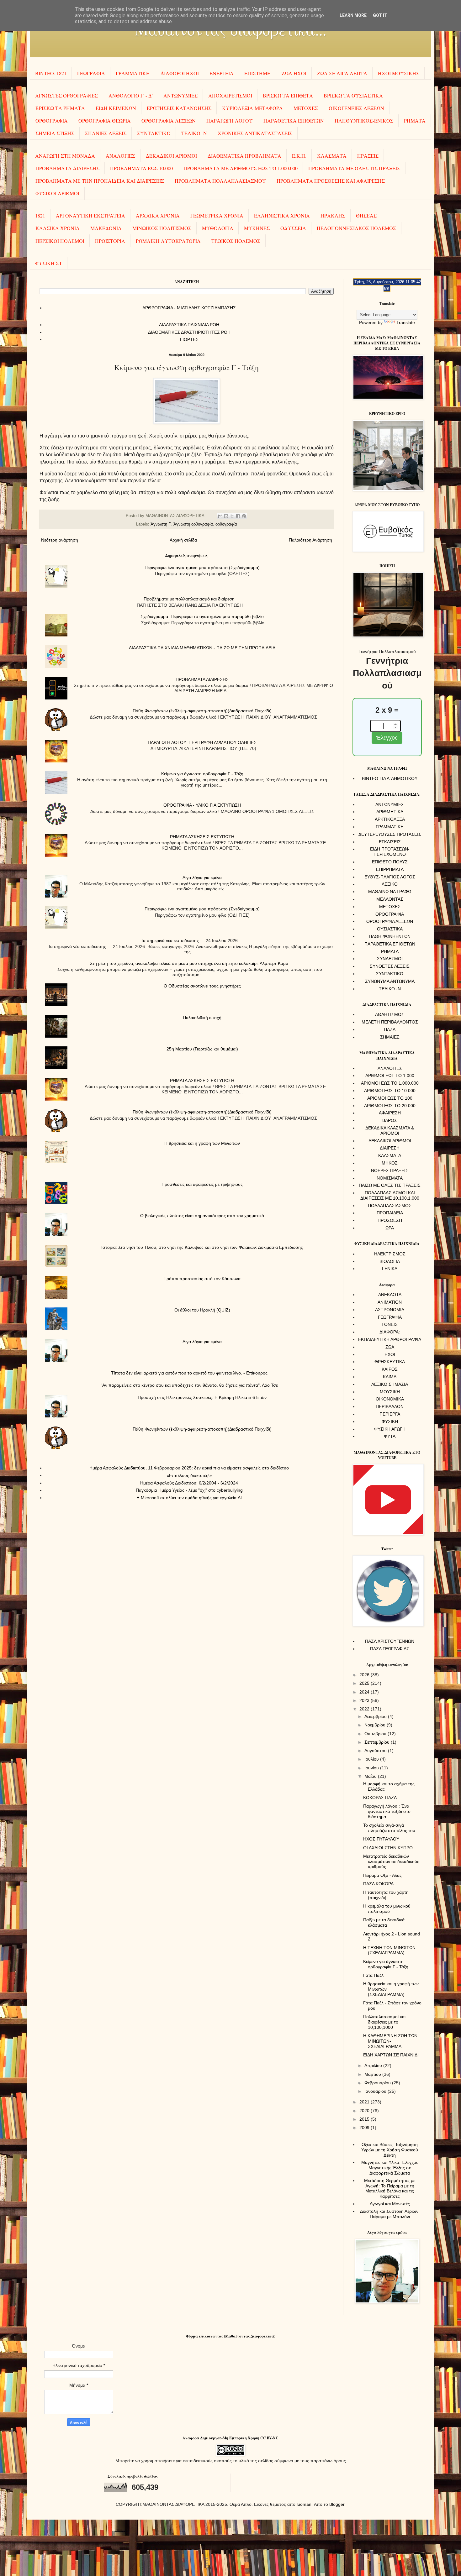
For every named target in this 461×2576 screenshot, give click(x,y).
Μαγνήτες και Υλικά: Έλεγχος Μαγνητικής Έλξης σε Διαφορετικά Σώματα (390, 2168)
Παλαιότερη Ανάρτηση (310, 540)
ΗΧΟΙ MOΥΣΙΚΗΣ (399, 73)
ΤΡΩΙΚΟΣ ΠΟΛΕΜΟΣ (236, 241)
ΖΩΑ (390, 1347)
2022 (365, 1709)
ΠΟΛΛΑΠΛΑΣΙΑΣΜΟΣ (390, 1206)
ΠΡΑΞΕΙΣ (368, 156)
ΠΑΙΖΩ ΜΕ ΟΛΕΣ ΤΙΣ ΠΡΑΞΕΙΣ (390, 1185)
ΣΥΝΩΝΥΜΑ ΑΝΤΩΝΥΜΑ (390, 981)
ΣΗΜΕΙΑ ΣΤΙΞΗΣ (55, 133)
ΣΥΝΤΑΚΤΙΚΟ (154, 133)
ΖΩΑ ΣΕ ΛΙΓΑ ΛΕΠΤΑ (342, 73)
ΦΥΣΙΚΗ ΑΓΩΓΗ (390, 1429)
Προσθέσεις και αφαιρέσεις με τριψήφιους (202, 1184)
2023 (365, 1700)
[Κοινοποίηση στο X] (232, 516)
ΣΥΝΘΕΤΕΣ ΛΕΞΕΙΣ (390, 966)
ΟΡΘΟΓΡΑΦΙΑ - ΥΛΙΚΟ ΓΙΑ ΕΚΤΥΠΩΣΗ (202, 805)
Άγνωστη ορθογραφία (193, 524)
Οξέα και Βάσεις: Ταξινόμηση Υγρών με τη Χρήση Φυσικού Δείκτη (390, 2150)
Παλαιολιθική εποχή (202, 1018)
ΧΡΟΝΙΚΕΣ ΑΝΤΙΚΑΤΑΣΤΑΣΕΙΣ (255, 133)
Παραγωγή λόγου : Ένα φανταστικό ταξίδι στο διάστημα (387, 1811)
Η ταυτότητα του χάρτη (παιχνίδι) (386, 1895)
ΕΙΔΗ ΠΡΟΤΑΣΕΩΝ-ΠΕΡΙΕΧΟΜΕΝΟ (390, 852)
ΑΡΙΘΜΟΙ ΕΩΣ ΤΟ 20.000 (390, 1106)
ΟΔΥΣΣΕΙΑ (293, 228)
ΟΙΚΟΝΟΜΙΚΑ (390, 1399)
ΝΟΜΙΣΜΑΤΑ (390, 1178)
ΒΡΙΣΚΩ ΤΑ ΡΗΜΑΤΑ (60, 108)
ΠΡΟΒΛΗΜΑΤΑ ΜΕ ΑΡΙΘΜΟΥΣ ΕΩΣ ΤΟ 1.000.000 (241, 168)
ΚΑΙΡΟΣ (390, 1369)
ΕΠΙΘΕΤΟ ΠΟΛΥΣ (390, 862)
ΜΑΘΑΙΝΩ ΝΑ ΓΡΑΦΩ (390, 892)
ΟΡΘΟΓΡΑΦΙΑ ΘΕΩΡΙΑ (105, 120)
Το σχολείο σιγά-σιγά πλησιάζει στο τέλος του (389, 1828)
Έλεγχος (387, 738)
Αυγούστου (376, 1751)
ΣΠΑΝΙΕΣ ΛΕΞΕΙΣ (106, 133)
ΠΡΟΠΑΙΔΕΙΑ (390, 1213)
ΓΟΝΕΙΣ (390, 1324)
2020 (365, 2111)
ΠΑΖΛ (390, 1029)
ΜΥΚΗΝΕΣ (257, 228)
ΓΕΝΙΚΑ (390, 1269)
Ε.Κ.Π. (299, 156)
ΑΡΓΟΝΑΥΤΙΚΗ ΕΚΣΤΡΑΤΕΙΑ (90, 215)
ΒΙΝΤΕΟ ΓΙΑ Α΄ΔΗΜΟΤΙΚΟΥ (390, 778)
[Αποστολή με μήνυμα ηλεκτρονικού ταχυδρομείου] (220, 516)
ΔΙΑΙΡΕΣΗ (390, 1148)
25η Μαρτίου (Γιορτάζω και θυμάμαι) (202, 1049)
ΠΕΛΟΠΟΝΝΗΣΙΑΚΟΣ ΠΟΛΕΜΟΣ (356, 228)
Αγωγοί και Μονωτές (390, 2204)
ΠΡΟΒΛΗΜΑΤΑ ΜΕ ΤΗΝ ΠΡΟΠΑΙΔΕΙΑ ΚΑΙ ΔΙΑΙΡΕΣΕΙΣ (100, 181)
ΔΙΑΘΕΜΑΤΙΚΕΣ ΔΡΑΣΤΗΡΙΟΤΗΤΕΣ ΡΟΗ (189, 332)
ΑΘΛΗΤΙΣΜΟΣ (390, 1014)
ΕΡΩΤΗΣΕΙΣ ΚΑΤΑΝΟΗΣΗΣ (179, 108)
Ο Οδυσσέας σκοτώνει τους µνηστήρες (202, 986)
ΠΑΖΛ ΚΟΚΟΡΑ (378, 1884)
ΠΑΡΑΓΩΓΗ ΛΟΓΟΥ (230, 120)
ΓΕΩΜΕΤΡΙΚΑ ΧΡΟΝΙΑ (217, 215)
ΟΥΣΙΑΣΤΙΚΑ (390, 929)
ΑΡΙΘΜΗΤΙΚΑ (390, 812)
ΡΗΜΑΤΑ (415, 120)
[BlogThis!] (226, 516)
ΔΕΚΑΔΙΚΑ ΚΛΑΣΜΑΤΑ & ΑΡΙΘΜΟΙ (390, 1131)
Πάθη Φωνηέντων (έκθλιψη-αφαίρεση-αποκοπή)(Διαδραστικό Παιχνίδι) (202, 711)
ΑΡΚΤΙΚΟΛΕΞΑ (390, 819)
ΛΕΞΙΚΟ (390, 884)
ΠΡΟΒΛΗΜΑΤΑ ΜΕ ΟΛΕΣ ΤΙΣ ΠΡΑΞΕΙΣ (354, 168)
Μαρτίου (373, 2074)
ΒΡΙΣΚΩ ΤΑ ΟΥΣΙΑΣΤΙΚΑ (353, 95)
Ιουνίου (372, 1768)
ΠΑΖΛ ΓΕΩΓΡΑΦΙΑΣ (390, 1649)
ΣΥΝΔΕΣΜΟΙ (390, 959)
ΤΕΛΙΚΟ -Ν (194, 133)
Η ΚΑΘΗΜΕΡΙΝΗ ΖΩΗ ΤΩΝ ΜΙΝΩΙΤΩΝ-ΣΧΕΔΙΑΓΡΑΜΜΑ (390, 2041)
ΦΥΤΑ (390, 1436)
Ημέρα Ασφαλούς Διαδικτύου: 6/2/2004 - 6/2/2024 (189, 1483)
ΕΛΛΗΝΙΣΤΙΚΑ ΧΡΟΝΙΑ (282, 215)
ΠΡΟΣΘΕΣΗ (390, 1220)
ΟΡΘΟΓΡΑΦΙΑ (52, 120)
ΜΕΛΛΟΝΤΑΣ (390, 899)
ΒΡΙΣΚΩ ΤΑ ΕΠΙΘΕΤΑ (288, 95)
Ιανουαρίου (376, 2091)
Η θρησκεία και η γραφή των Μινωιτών (202, 1143)
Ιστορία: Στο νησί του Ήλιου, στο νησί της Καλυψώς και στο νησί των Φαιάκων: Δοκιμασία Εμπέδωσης (202, 1247)
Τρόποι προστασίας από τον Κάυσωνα (202, 1279)
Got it (380, 15)
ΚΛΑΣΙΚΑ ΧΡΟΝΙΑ (58, 228)
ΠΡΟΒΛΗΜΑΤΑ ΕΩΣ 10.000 (141, 168)
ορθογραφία (226, 524)
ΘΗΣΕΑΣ (366, 215)
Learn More (353, 15)
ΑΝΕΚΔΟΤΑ (390, 1295)
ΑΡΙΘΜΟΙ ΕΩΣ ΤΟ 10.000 (390, 1091)
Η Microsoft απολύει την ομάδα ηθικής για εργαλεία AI (189, 1498)
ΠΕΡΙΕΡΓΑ (390, 1414)
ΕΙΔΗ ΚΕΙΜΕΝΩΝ (116, 108)
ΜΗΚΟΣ (390, 1163)
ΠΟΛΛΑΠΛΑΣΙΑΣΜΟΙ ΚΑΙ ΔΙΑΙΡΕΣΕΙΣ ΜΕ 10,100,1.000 (390, 1195)
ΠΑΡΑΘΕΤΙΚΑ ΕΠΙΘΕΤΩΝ (294, 120)
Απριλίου (374, 2066)
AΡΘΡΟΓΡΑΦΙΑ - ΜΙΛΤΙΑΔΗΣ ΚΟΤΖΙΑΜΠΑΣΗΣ (189, 308)
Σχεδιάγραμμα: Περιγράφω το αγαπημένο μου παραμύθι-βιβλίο (202, 616)
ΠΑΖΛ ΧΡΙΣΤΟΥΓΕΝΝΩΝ (390, 1641)
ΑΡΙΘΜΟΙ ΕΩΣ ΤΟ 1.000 (390, 1076)
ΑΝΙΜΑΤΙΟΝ (390, 1302)
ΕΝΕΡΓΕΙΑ (222, 73)
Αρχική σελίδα (183, 540)
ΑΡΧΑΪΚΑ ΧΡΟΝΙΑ (158, 215)
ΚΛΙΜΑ (390, 1377)
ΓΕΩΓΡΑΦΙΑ (91, 73)
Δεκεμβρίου (376, 1716)
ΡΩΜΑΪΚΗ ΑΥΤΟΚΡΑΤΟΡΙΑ (168, 241)
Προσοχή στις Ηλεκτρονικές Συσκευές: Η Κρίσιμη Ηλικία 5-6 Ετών (202, 1397)
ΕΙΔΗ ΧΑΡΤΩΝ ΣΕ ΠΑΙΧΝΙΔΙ (391, 2055)
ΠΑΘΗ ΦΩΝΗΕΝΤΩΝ (390, 936)
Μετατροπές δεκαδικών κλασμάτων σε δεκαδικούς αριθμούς (391, 1861)
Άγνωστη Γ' (161, 524)
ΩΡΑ (390, 1228)
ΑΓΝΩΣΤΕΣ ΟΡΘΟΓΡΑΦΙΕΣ (66, 95)
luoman (304, 2504)
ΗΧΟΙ (390, 1354)
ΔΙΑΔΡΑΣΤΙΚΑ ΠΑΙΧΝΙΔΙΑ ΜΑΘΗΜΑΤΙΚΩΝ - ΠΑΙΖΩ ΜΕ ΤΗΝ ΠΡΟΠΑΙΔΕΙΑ (202, 648)
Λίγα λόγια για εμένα (202, 877)
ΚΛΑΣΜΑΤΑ (332, 156)
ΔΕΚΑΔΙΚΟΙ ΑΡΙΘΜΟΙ (171, 156)
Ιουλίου (372, 1759)
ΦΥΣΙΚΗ (390, 1422)
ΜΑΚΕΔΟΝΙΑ (106, 228)
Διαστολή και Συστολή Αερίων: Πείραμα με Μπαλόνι (390, 2214)
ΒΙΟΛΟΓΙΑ (390, 1261)
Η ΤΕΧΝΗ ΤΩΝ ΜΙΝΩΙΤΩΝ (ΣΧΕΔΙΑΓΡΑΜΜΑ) (389, 1950)
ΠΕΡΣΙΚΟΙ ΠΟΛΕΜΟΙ (60, 241)
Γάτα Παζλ (373, 1975)
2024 (365, 1692)
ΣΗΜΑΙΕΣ (390, 1037)
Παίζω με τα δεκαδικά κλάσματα (384, 1922)
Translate (406, 322)
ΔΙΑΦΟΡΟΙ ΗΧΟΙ (180, 73)
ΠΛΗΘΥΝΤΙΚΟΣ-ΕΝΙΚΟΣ (364, 120)
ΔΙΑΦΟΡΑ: (390, 1332)
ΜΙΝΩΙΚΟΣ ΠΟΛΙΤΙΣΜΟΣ (162, 228)
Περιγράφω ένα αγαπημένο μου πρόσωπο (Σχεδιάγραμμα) (202, 568)
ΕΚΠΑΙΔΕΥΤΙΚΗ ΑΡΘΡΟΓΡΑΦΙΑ (390, 1339)
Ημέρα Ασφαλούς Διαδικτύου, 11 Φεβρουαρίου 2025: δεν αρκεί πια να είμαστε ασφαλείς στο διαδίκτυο (189, 1468)
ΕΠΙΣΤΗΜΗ (258, 73)
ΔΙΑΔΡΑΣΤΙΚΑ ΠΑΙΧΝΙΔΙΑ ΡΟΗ (189, 325)
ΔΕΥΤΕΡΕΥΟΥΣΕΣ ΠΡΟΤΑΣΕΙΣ (390, 834)
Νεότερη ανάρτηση (60, 540)
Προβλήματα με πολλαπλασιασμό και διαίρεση (189, 599)
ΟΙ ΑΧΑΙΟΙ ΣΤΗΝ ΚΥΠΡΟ (388, 1848)
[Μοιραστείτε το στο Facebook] (238, 516)
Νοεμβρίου (376, 1725)
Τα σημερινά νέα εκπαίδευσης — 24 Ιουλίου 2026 (189, 940)
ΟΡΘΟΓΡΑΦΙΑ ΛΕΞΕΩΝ (169, 120)
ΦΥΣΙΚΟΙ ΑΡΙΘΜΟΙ (57, 193)
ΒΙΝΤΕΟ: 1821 (51, 73)
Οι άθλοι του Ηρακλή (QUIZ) (202, 1310)
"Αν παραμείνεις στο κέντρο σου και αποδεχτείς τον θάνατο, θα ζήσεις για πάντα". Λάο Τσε (189, 1385)
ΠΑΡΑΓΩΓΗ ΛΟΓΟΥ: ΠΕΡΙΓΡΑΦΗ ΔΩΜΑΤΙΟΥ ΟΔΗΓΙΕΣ (202, 742)
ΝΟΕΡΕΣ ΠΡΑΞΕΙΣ (390, 1170)
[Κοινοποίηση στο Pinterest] (244, 516)
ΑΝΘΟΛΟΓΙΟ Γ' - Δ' (131, 95)
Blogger (337, 2504)
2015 (365, 2119)
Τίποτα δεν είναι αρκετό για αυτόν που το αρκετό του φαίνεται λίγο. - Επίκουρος (189, 1373)
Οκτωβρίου (376, 1734)
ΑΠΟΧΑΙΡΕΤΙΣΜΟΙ (230, 95)
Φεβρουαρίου (378, 2083)
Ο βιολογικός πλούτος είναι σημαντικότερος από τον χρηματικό (202, 1216)
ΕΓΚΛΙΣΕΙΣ (390, 842)
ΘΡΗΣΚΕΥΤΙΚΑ (390, 1362)
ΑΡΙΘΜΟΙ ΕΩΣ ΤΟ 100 (390, 1098)
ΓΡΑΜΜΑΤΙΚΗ (133, 73)
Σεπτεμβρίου (378, 1742)
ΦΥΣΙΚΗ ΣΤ (49, 263)
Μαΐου (371, 1776)
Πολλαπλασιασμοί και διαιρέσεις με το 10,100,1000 (384, 2022)
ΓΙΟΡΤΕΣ (189, 339)
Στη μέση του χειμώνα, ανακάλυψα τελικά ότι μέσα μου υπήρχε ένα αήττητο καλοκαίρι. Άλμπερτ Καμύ (189, 963)
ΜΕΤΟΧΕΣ (306, 108)
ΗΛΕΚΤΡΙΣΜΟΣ (390, 1254)
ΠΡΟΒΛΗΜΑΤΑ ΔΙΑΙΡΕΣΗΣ (67, 168)
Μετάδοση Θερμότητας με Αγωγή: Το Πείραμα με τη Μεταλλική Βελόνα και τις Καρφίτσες (390, 2188)
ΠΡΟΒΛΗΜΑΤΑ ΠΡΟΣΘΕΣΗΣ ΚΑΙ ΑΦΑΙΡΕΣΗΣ (331, 181)
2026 (365, 1675)
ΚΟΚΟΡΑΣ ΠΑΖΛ (380, 1798)
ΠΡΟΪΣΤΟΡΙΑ (110, 241)
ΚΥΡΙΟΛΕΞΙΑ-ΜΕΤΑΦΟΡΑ (252, 108)
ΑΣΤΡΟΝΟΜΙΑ (390, 1310)
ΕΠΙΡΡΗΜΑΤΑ (390, 869)
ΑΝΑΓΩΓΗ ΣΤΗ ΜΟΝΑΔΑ (65, 156)
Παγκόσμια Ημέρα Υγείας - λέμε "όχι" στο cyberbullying (189, 1490)
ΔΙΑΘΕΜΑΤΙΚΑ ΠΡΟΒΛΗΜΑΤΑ (244, 156)
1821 (40, 215)
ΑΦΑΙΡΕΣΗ (390, 1113)
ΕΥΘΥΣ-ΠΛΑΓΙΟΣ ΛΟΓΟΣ (390, 877)
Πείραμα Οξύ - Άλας (382, 1875)
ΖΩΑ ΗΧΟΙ (294, 73)
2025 (365, 1683)
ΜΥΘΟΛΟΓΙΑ (218, 228)
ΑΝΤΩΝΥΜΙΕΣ (180, 95)
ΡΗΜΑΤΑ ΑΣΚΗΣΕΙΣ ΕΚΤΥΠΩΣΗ (202, 837)
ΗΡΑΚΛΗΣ (333, 215)
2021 (365, 2102)
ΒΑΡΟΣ (390, 1120)
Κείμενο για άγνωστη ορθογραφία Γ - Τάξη (202, 774)
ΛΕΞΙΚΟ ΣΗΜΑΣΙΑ (390, 1384)
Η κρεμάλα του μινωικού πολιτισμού (387, 1909)
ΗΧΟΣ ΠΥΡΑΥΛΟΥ (381, 1839)
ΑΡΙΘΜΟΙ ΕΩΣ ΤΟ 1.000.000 (390, 1083)
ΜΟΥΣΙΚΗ (390, 1392)
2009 (365, 2128)
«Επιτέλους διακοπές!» (189, 1475)
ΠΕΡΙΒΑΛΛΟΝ (390, 1406)
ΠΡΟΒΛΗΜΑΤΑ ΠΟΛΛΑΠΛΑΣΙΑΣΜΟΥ (220, 181)
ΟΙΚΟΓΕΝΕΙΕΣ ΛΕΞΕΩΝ (356, 108)
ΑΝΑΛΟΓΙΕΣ (120, 156)
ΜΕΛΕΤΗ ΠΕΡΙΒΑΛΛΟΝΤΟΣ (390, 1022)
